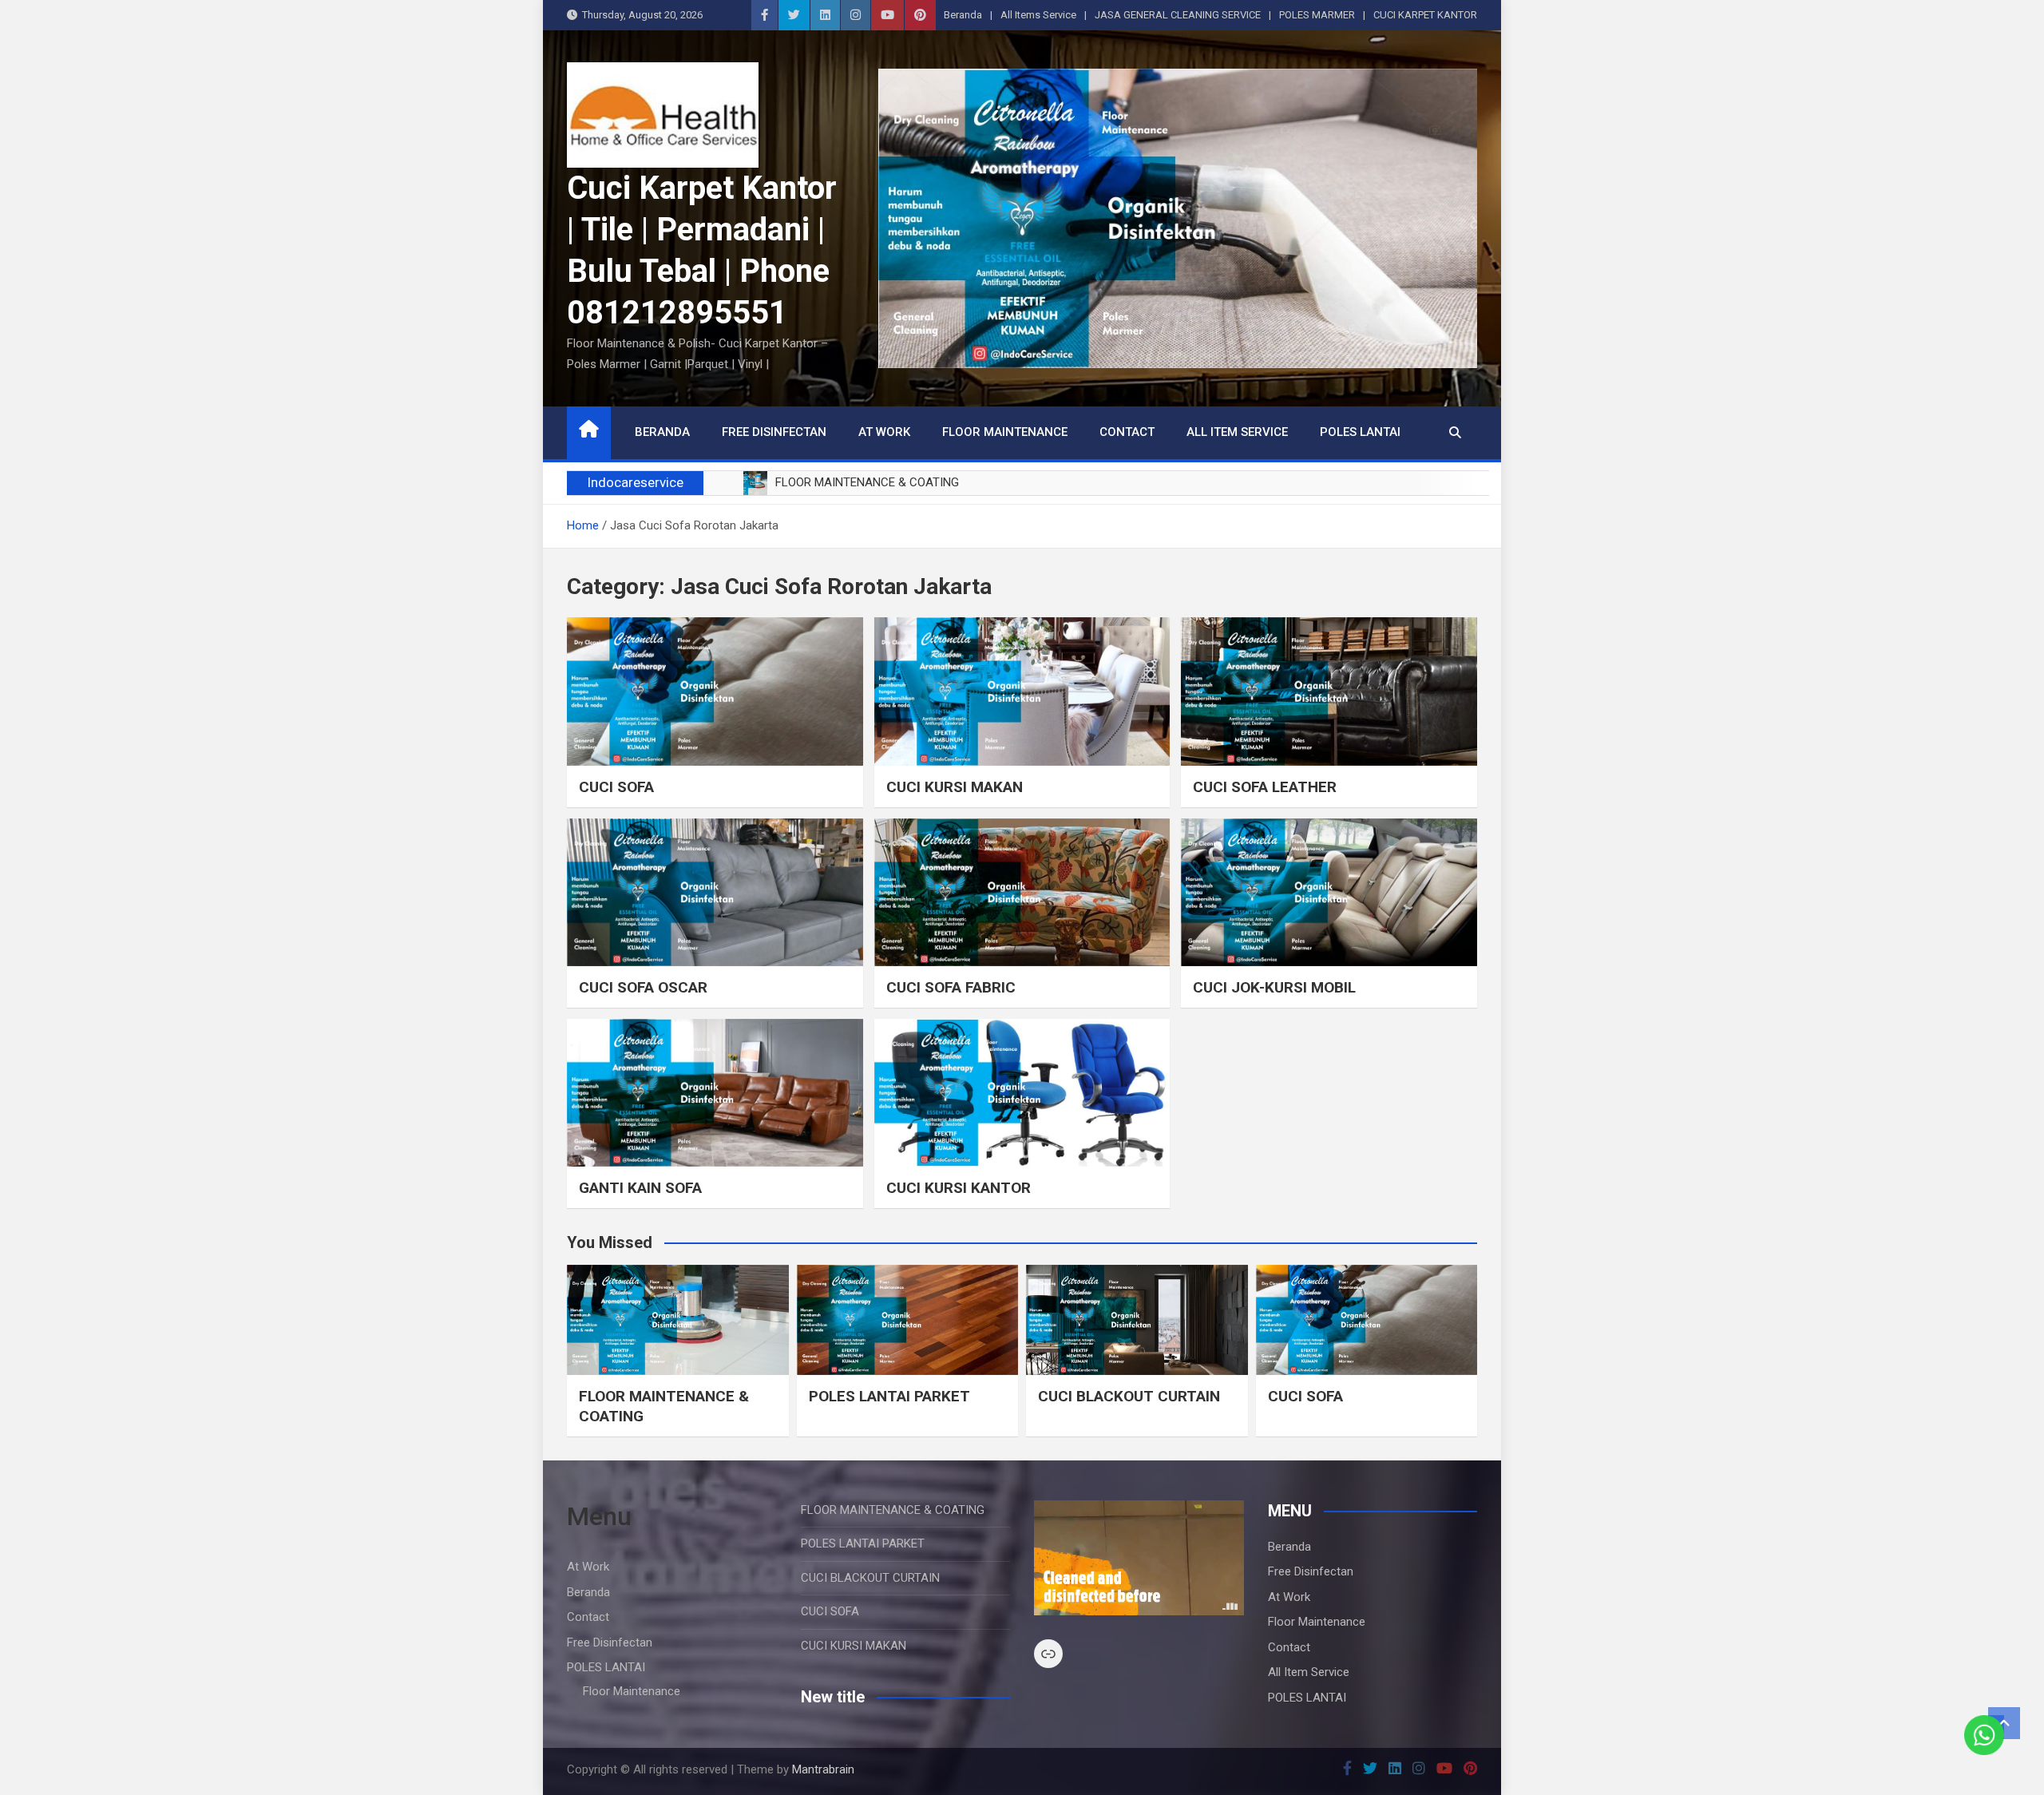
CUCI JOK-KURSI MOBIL (1274, 987)
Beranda (963, 15)
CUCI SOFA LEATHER (1265, 787)
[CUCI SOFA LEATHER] (1329, 691)
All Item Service (1237, 432)
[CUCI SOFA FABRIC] (1022, 892)
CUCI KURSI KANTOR (959, 1188)
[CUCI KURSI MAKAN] (1022, 691)
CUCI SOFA (616, 787)
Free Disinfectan (774, 432)
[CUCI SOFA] (715, 691)
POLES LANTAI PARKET (889, 1396)
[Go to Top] (2004, 1723)
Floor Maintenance (1005, 432)
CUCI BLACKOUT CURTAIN (1129, 1396)
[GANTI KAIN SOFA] (715, 1093)
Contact (1127, 432)
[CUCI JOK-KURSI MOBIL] (1329, 892)
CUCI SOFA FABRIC (951, 987)
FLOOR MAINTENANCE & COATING (893, 1510)
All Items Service (1038, 15)
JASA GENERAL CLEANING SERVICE (1178, 15)
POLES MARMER (1317, 15)
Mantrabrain (823, 1769)
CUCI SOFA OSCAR (643, 987)
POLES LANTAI (1360, 432)
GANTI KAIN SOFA (640, 1188)
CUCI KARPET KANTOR (1425, 15)
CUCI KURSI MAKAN (955, 787)
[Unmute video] (1139, 1558)
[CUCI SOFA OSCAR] (715, 892)
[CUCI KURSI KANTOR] (1022, 1093)
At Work (884, 432)
